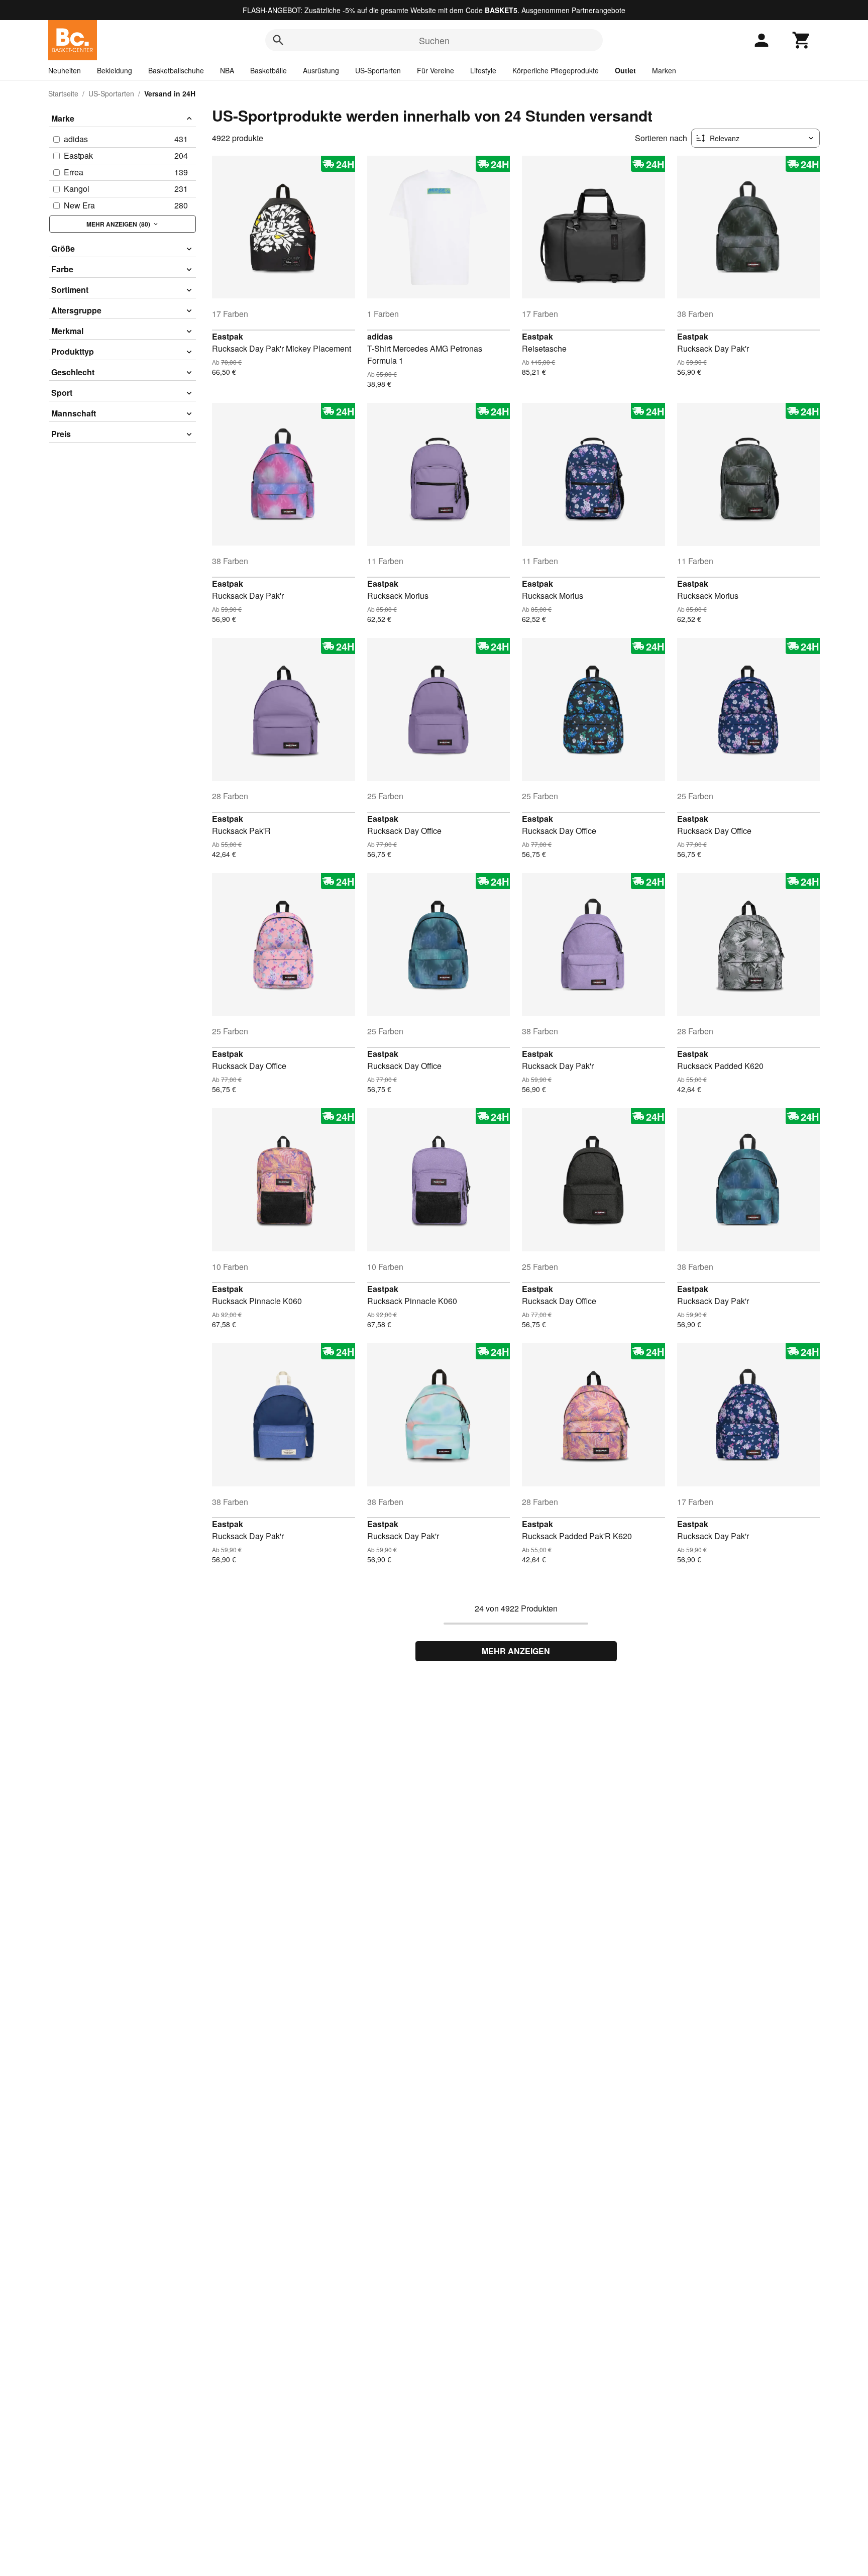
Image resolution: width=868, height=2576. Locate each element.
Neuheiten (65, 70)
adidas (380, 336)
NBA (227, 70)
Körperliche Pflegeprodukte (556, 70)
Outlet (625, 70)
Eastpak (228, 336)
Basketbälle (268, 70)
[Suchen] (278, 40)
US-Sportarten (378, 70)
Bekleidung (115, 70)
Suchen (434, 40)
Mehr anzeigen (516, 1651)
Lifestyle (483, 70)
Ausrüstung (321, 70)
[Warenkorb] (802, 40)
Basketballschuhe (176, 70)
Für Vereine (436, 70)
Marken (664, 70)
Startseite (63, 93)
